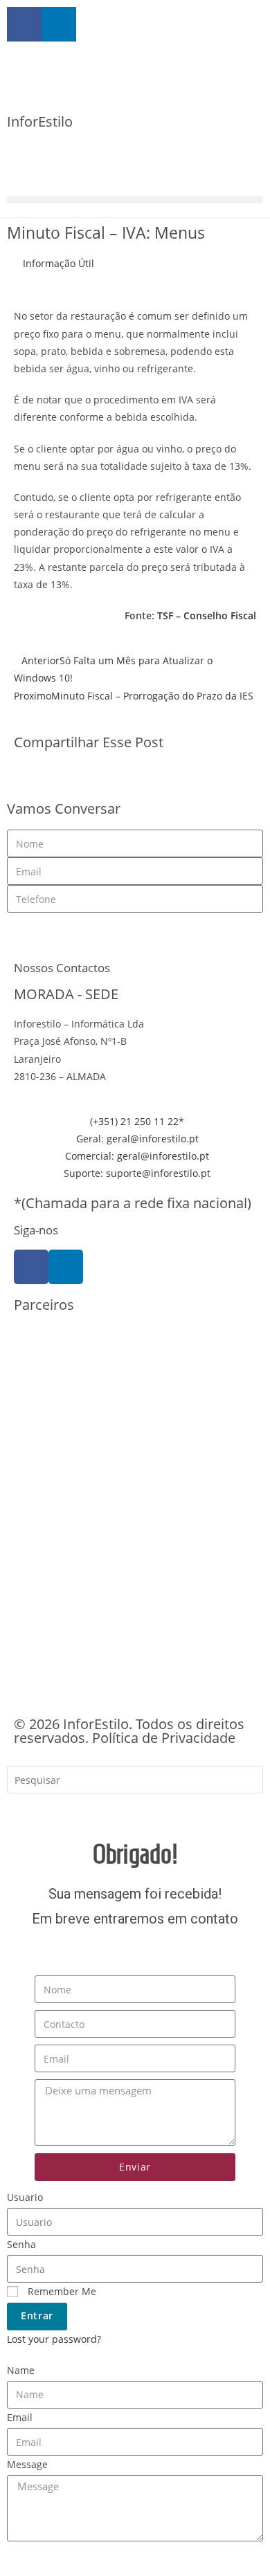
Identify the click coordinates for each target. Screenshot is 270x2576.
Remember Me (61, 2291)
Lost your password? (54, 2339)
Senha (21, 2244)
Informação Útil (58, 263)
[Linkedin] (66, 1267)
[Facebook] (31, 1267)
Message (27, 2464)
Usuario (25, 2197)
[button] (135, 200)
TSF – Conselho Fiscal (207, 615)
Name (21, 2370)
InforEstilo (40, 121)
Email (20, 2417)
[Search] (28, 1810)
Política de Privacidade (164, 1738)
